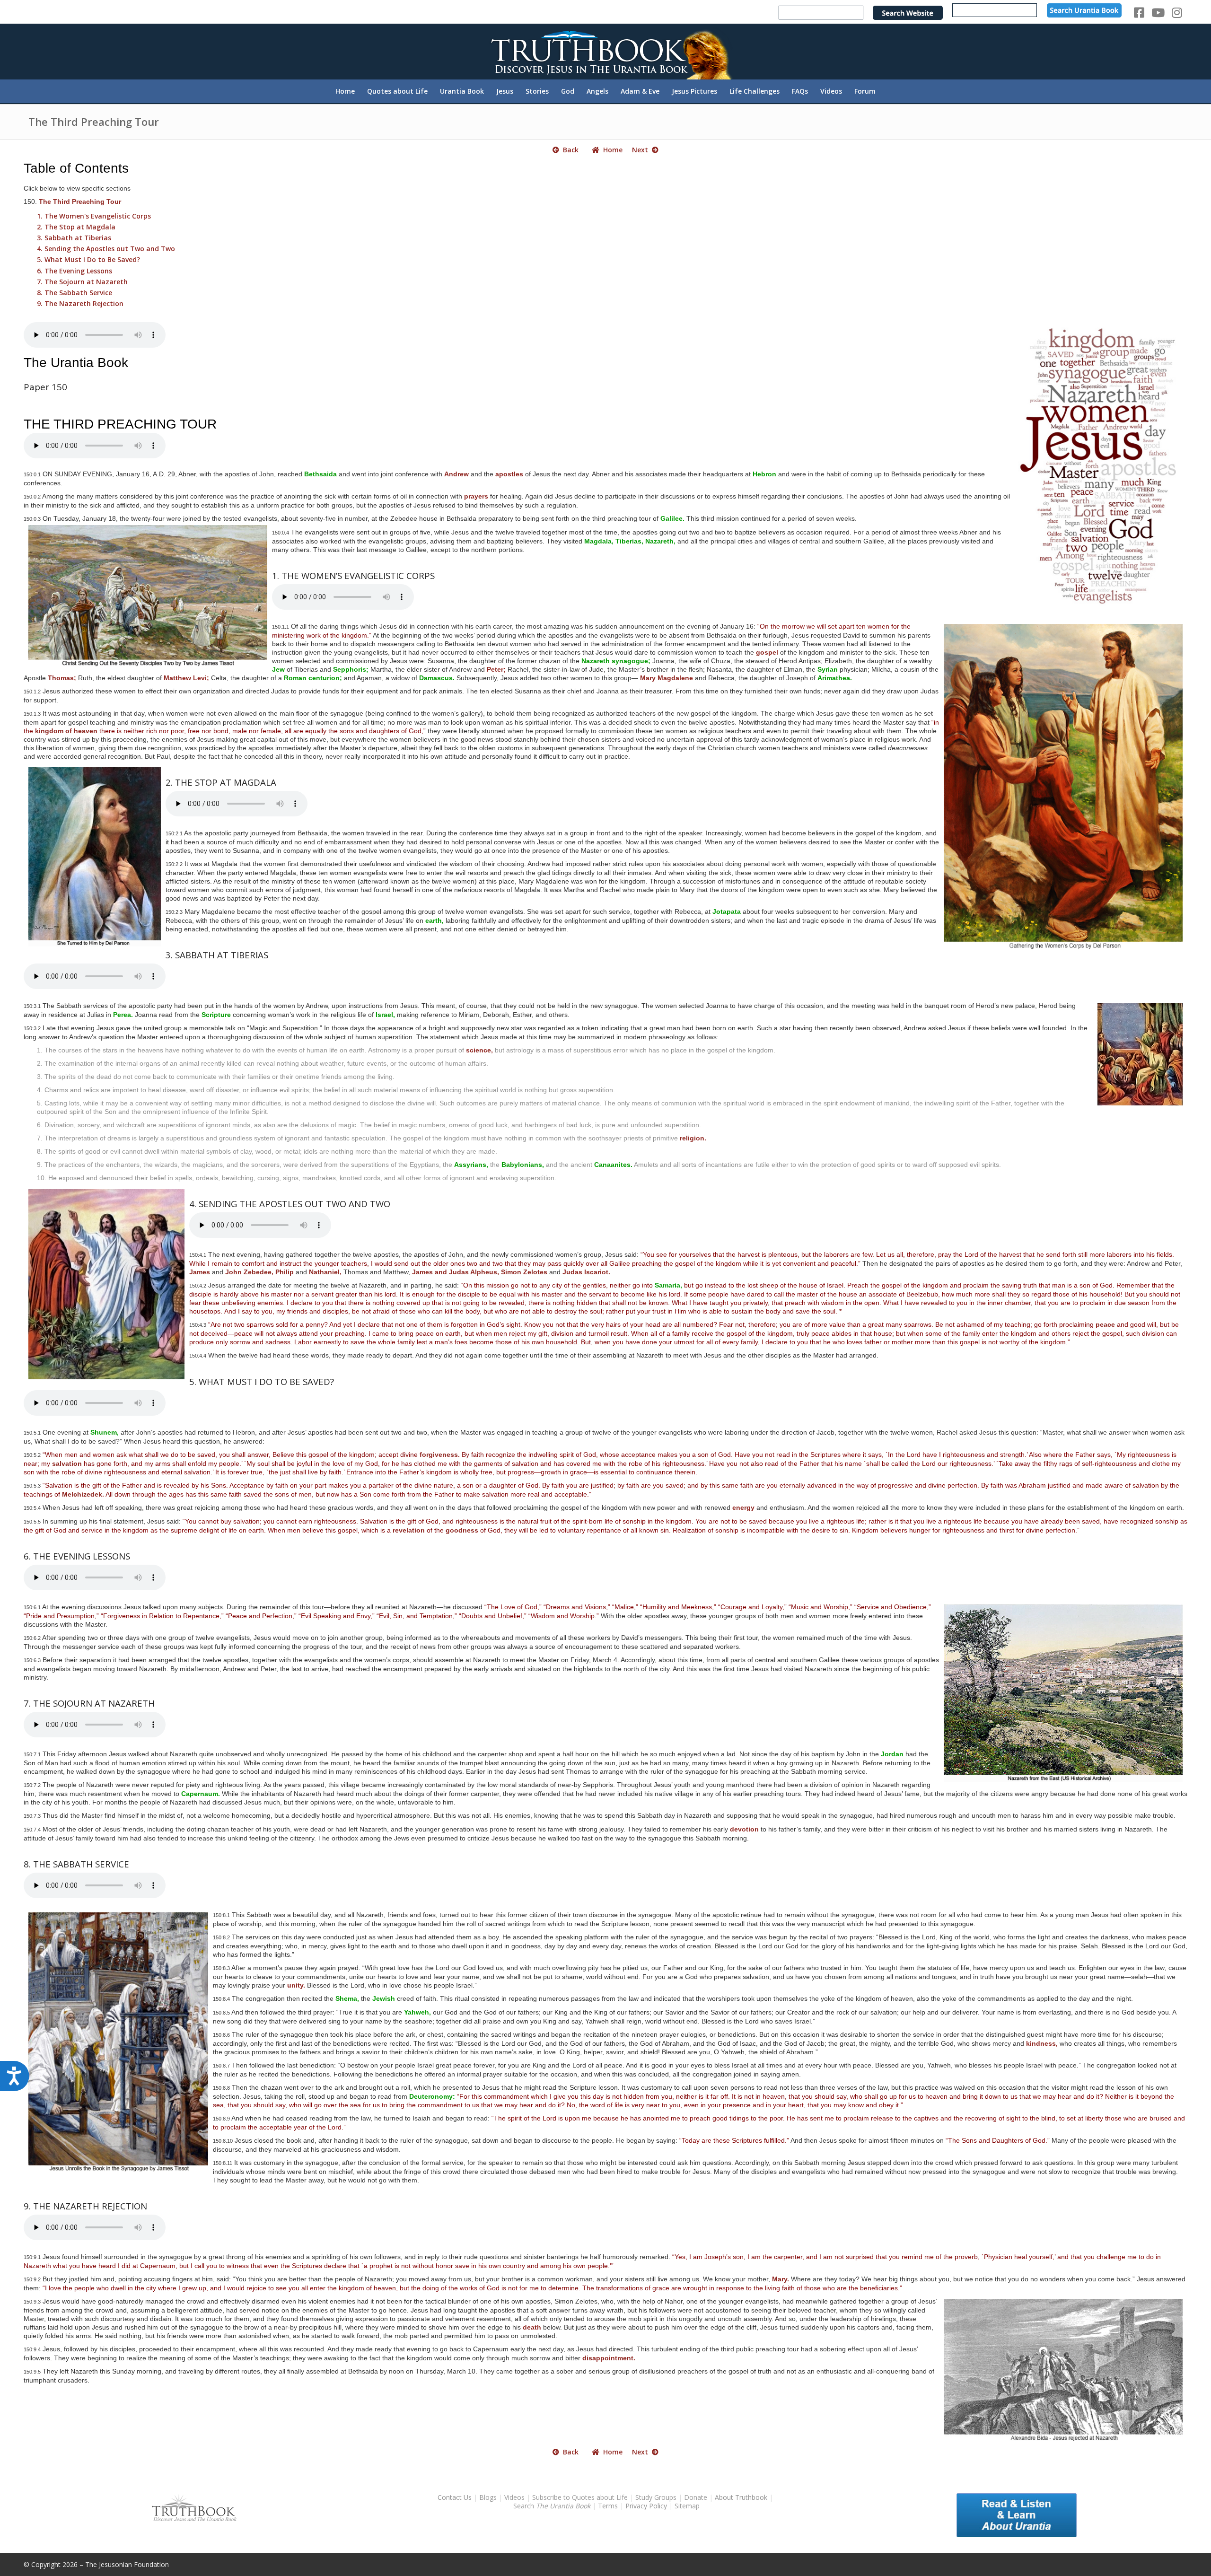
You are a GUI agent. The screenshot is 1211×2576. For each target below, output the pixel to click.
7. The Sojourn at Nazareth (82, 282)
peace (1105, 1324)
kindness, (1042, 2043)
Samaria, (668, 1285)
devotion (744, 1829)
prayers (476, 496)
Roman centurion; (313, 678)
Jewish (384, 1998)
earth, (434, 920)
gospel (767, 652)
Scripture (216, 1015)
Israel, (385, 1015)
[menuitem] (345, 91)
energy (743, 1507)
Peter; (496, 669)
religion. (693, 1138)
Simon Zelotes (524, 1272)
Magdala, (599, 541)
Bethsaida (320, 474)
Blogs (488, 2497)
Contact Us (455, 2497)
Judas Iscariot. (586, 1272)
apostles (509, 474)
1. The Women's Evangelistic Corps (94, 216)
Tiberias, (629, 541)
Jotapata (727, 911)
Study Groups (657, 2497)
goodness (462, 1530)
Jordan (892, 1754)
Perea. (123, 1015)
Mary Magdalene (667, 678)
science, (479, 1050)
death (532, 2327)
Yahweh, (417, 2012)
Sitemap (687, 2506)
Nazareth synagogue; (616, 661)
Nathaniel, (325, 1272)
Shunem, (105, 1432)
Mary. (781, 2279)
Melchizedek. (83, 1494)
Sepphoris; (351, 669)
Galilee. (672, 518)
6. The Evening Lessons (75, 271)
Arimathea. (835, 678)
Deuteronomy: (432, 2096)
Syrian (828, 669)
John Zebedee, (249, 1272)
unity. (296, 1985)
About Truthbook (741, 2497)
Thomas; (62, 678)
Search (553, 2506)
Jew (278, 669)
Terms (608, 2506)
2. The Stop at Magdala (76, 227)
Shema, (347, 1998)
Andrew (456, 474)
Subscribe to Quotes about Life (580, 2497)
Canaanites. (613, 1165)
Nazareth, (660, 541)
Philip (285, 1272)
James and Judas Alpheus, (456, 1272)
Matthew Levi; (186, 678)
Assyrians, (471, 1165)
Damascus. (437, 678)
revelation (409, 1530)
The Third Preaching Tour (94, 122)
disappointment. (609, 2358)
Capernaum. (201, 1794)
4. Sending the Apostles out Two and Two (106, 249)
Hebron (764, 474)
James (200, 1272)
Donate (696, 2497)
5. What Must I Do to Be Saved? (88, 259)
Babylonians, (523, 1165)
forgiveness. (440, 1454)
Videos (514, 2497)
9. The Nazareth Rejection (80, 303)
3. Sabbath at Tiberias (74, 238)
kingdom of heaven (66, 731)
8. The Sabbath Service (75, 293)
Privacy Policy (646, 2506)
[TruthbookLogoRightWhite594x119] (605, 51)
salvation (67, 1463)
